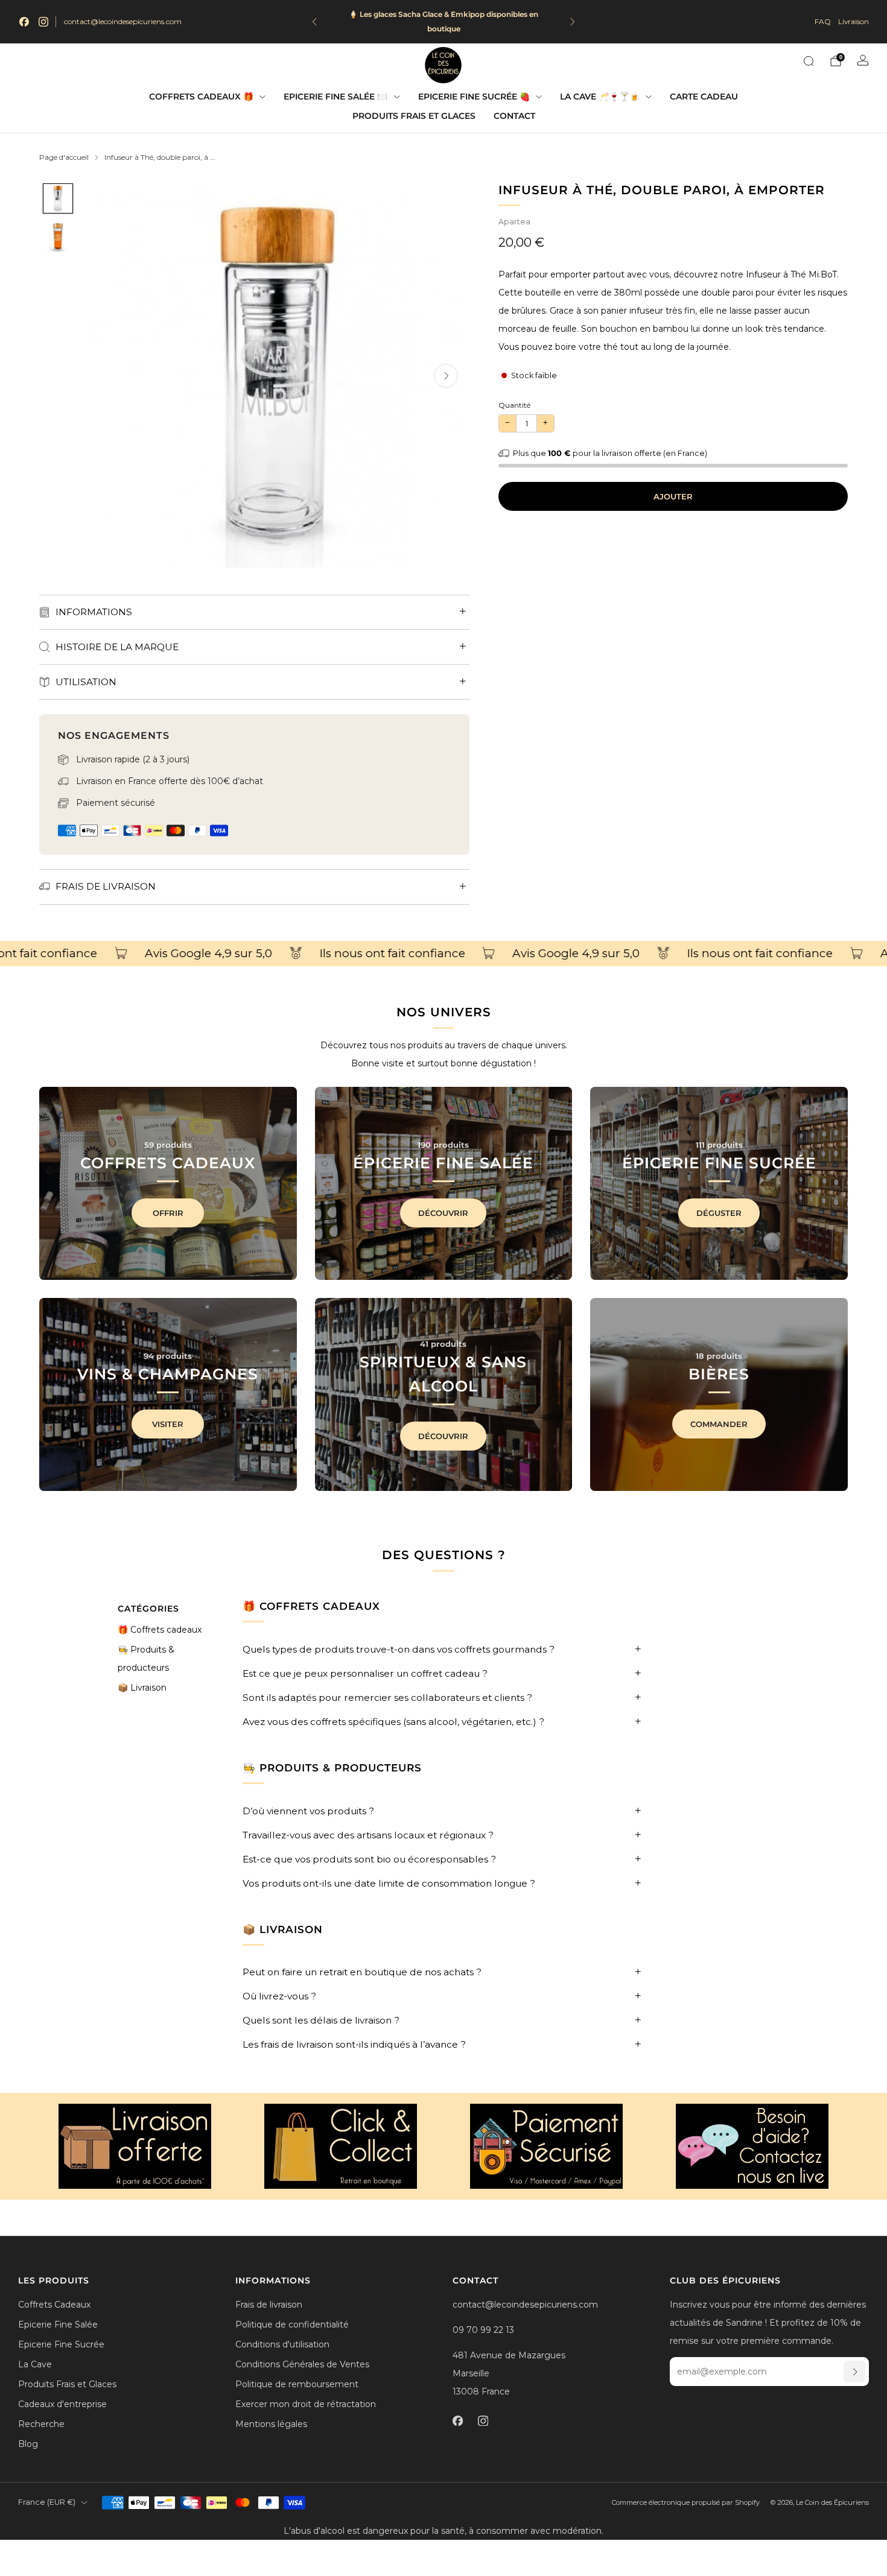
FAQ (823, 21)
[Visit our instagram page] (43, 22)
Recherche (41, 2424)
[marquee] (443, 954)
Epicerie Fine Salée (58, 2324)
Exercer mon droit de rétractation (306, 2404)
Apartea (514, 222)
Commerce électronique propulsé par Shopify (686, 2502)
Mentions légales (271, 2424)
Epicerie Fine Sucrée (61, 2344)
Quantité (514, 405)
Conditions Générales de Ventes (302, 2364)
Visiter (168, 1424)
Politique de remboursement (297, 2384)
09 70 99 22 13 (483, 2330)
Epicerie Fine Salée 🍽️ (335, 97)
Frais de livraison (269, 2305)
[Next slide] (446, 376)
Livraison (854, 21)
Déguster (719, 1213)
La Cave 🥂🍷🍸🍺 (600, 97)
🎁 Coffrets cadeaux (160, 1630)
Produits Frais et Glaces (414, 116)
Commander (719, 1424)
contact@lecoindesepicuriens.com (123, 21)
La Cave (35, 2364)
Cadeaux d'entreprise (62, 2404)
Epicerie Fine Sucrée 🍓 (474, 97)
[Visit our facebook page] (24, 22)
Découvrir (443, 1213)
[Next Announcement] (573, 22)
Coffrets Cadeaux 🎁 (201, 97)
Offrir (168, 1213)
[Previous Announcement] (314, 22)
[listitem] (443, 22)
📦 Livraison (142, 1688)
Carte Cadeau (704, 97)
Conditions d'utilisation (282, 2344)
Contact (514, 116)
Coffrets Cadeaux (54, 2305)
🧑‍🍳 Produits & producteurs (146, 1659)
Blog (28, 2444)
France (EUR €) (47, 2502)
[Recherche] (809, 61)
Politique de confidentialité (292, 2324)
